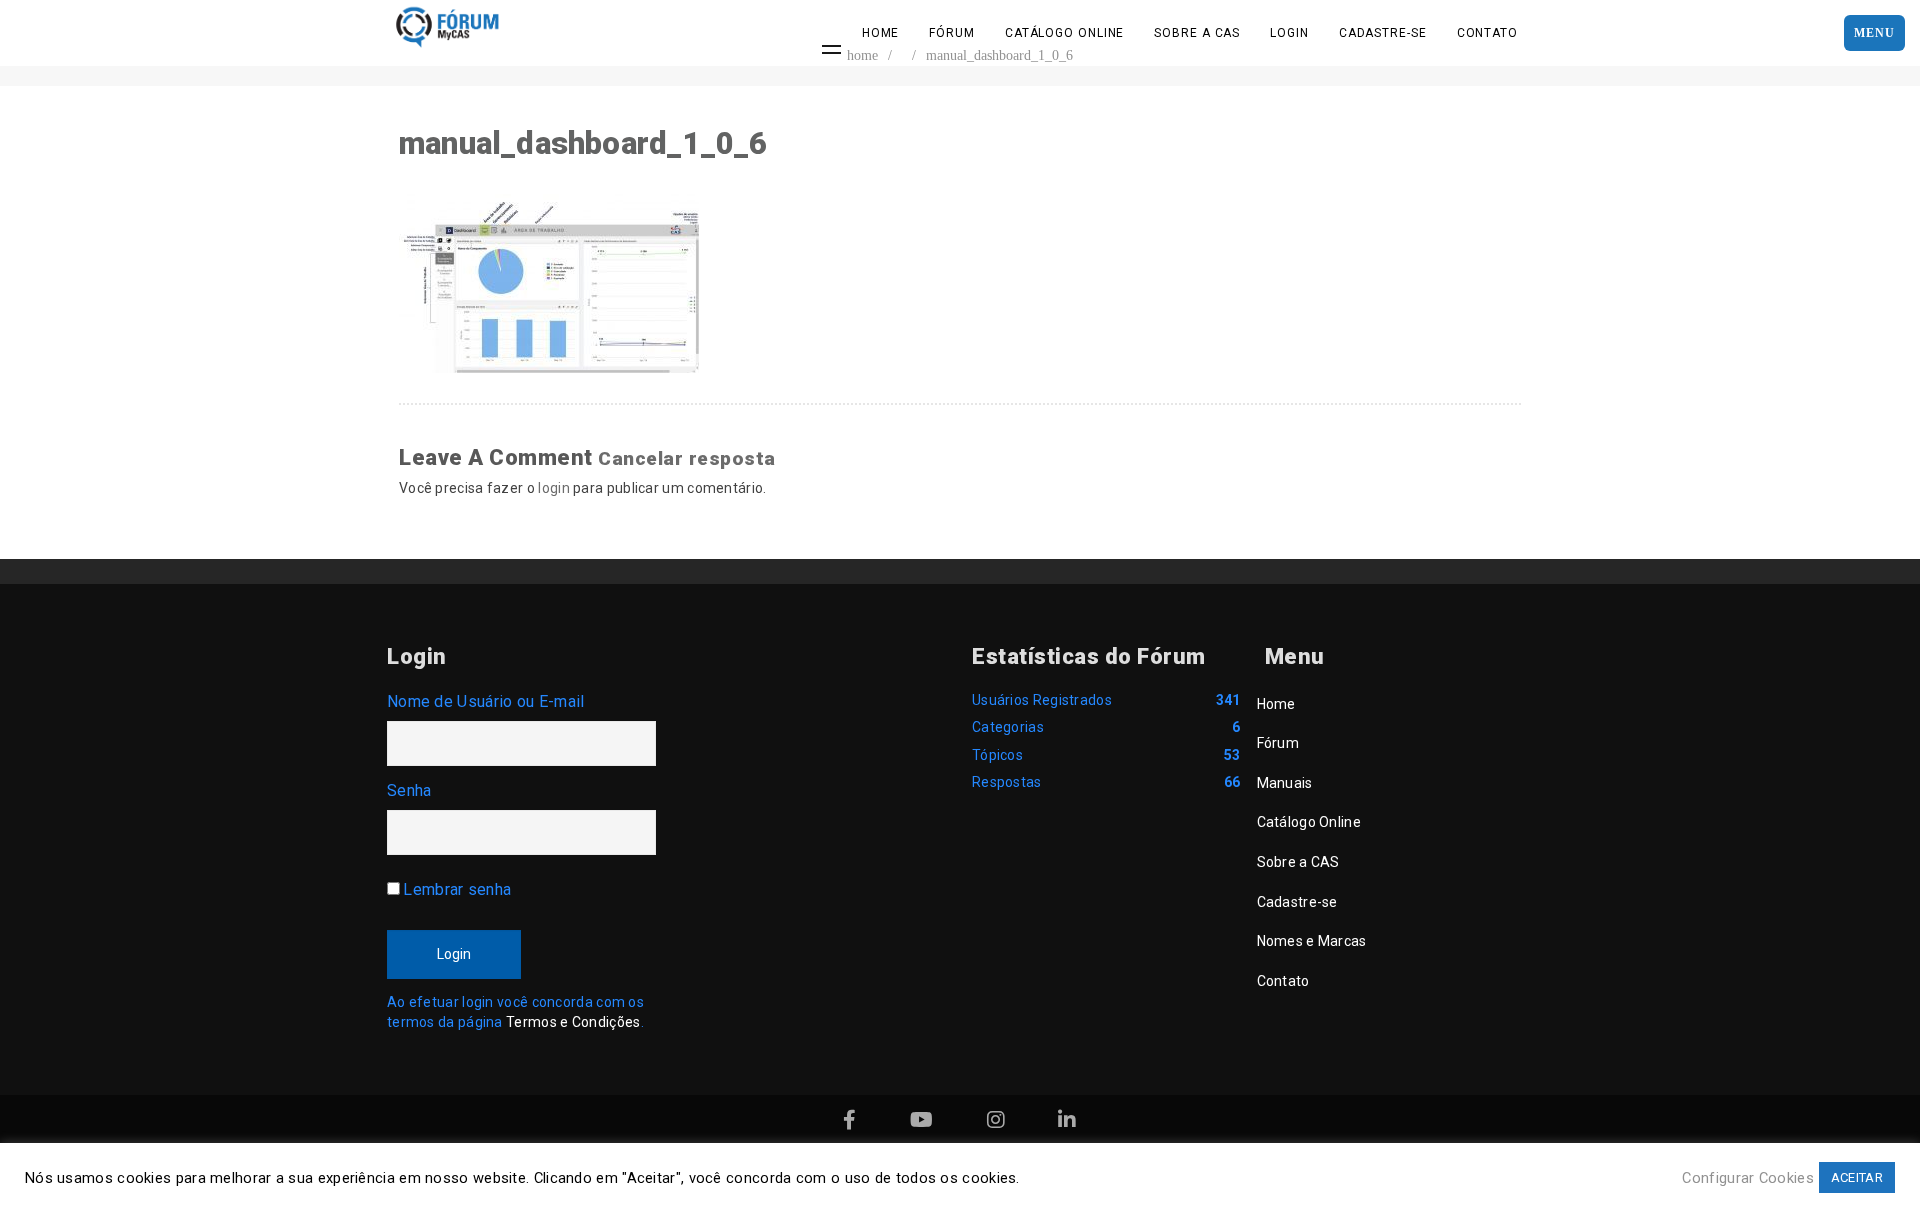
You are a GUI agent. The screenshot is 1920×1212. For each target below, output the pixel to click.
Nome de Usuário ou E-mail (486, 701)
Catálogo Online (1065, 33)
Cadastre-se (1383, 33)
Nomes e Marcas (1312, 941)
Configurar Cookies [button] (1747, 1178)
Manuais (1285, 783)
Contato (1487, 33)
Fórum (952, 33)
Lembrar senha (457, 889)
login (554, 488)
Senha (409, 790)
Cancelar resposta (687, 458)
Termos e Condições (573, 1022)
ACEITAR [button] (1857, 1177)
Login (1289, 33)
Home (881, 33)
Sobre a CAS (1197, 33)
